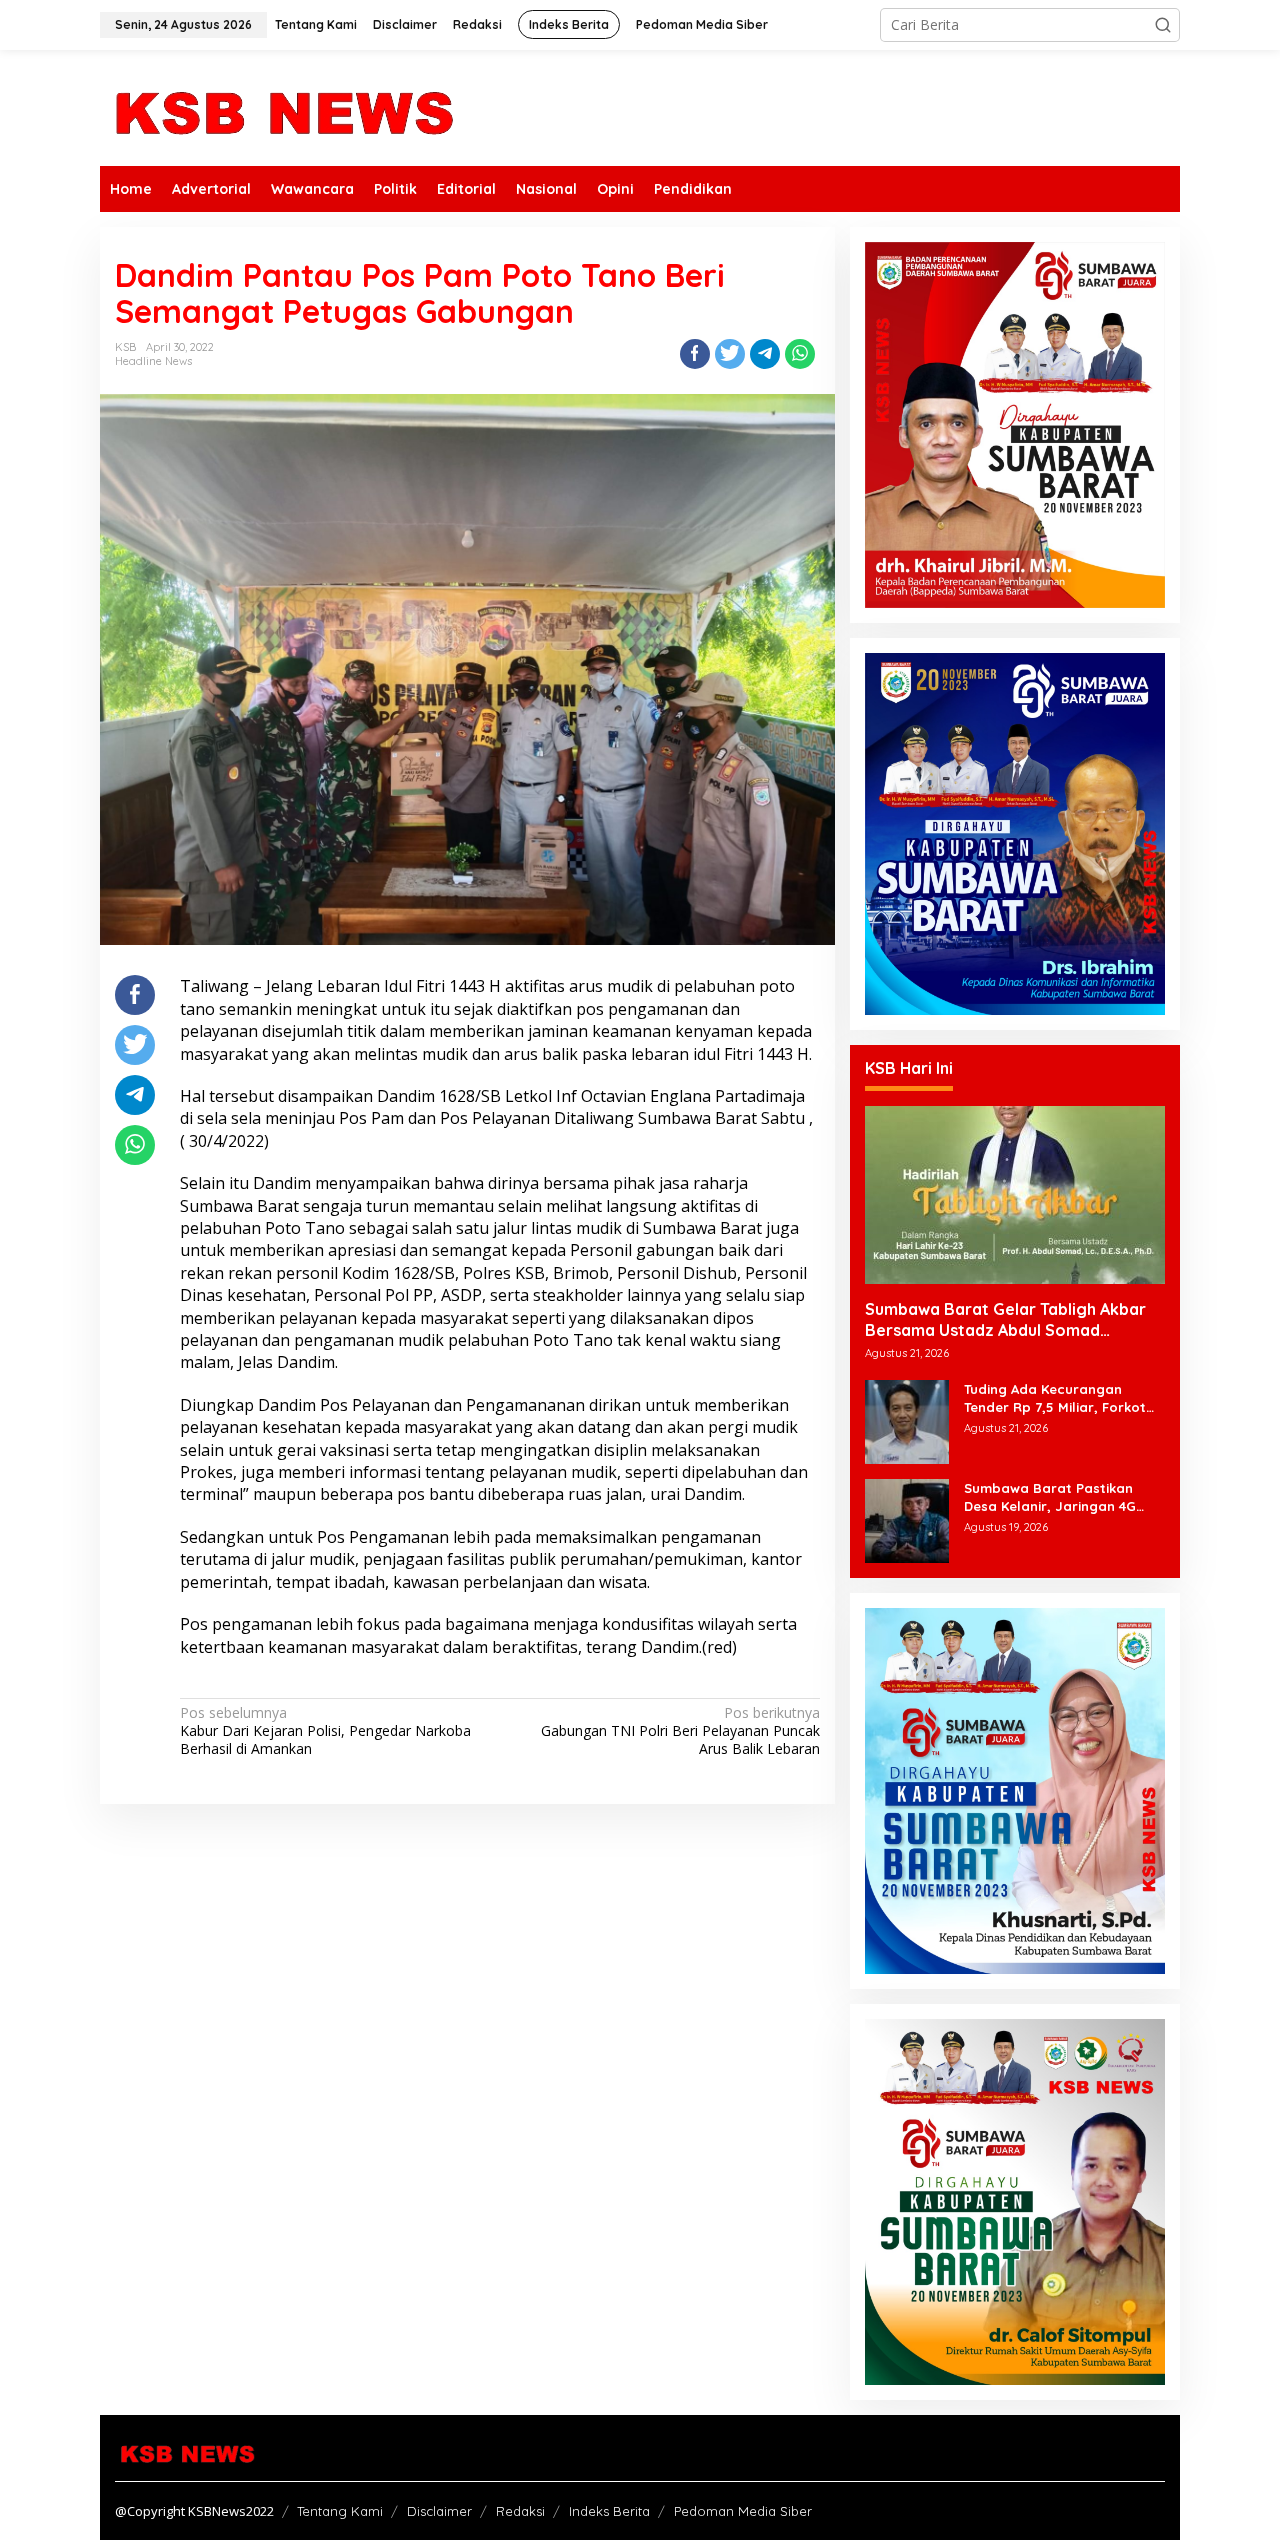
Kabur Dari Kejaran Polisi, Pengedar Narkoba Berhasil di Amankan (325, 1731)
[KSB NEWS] (282, 106)
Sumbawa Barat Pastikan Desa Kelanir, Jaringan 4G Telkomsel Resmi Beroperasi (1057, 1497)
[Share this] (695, 354)
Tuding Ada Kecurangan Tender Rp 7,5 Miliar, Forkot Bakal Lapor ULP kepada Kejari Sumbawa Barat (1055, 1398)
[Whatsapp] (800, 354)
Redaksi (520, 2511)
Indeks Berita (609, 2511)
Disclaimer (439, 2511)
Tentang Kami (340, 2511)
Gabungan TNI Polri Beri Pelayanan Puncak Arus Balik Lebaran (680, 1731)
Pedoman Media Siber (743, 2511)
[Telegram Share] (765, 354)
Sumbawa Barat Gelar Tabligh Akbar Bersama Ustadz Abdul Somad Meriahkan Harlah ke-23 (1005, 1320)
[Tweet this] (730, 354)
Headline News (153, 361)
